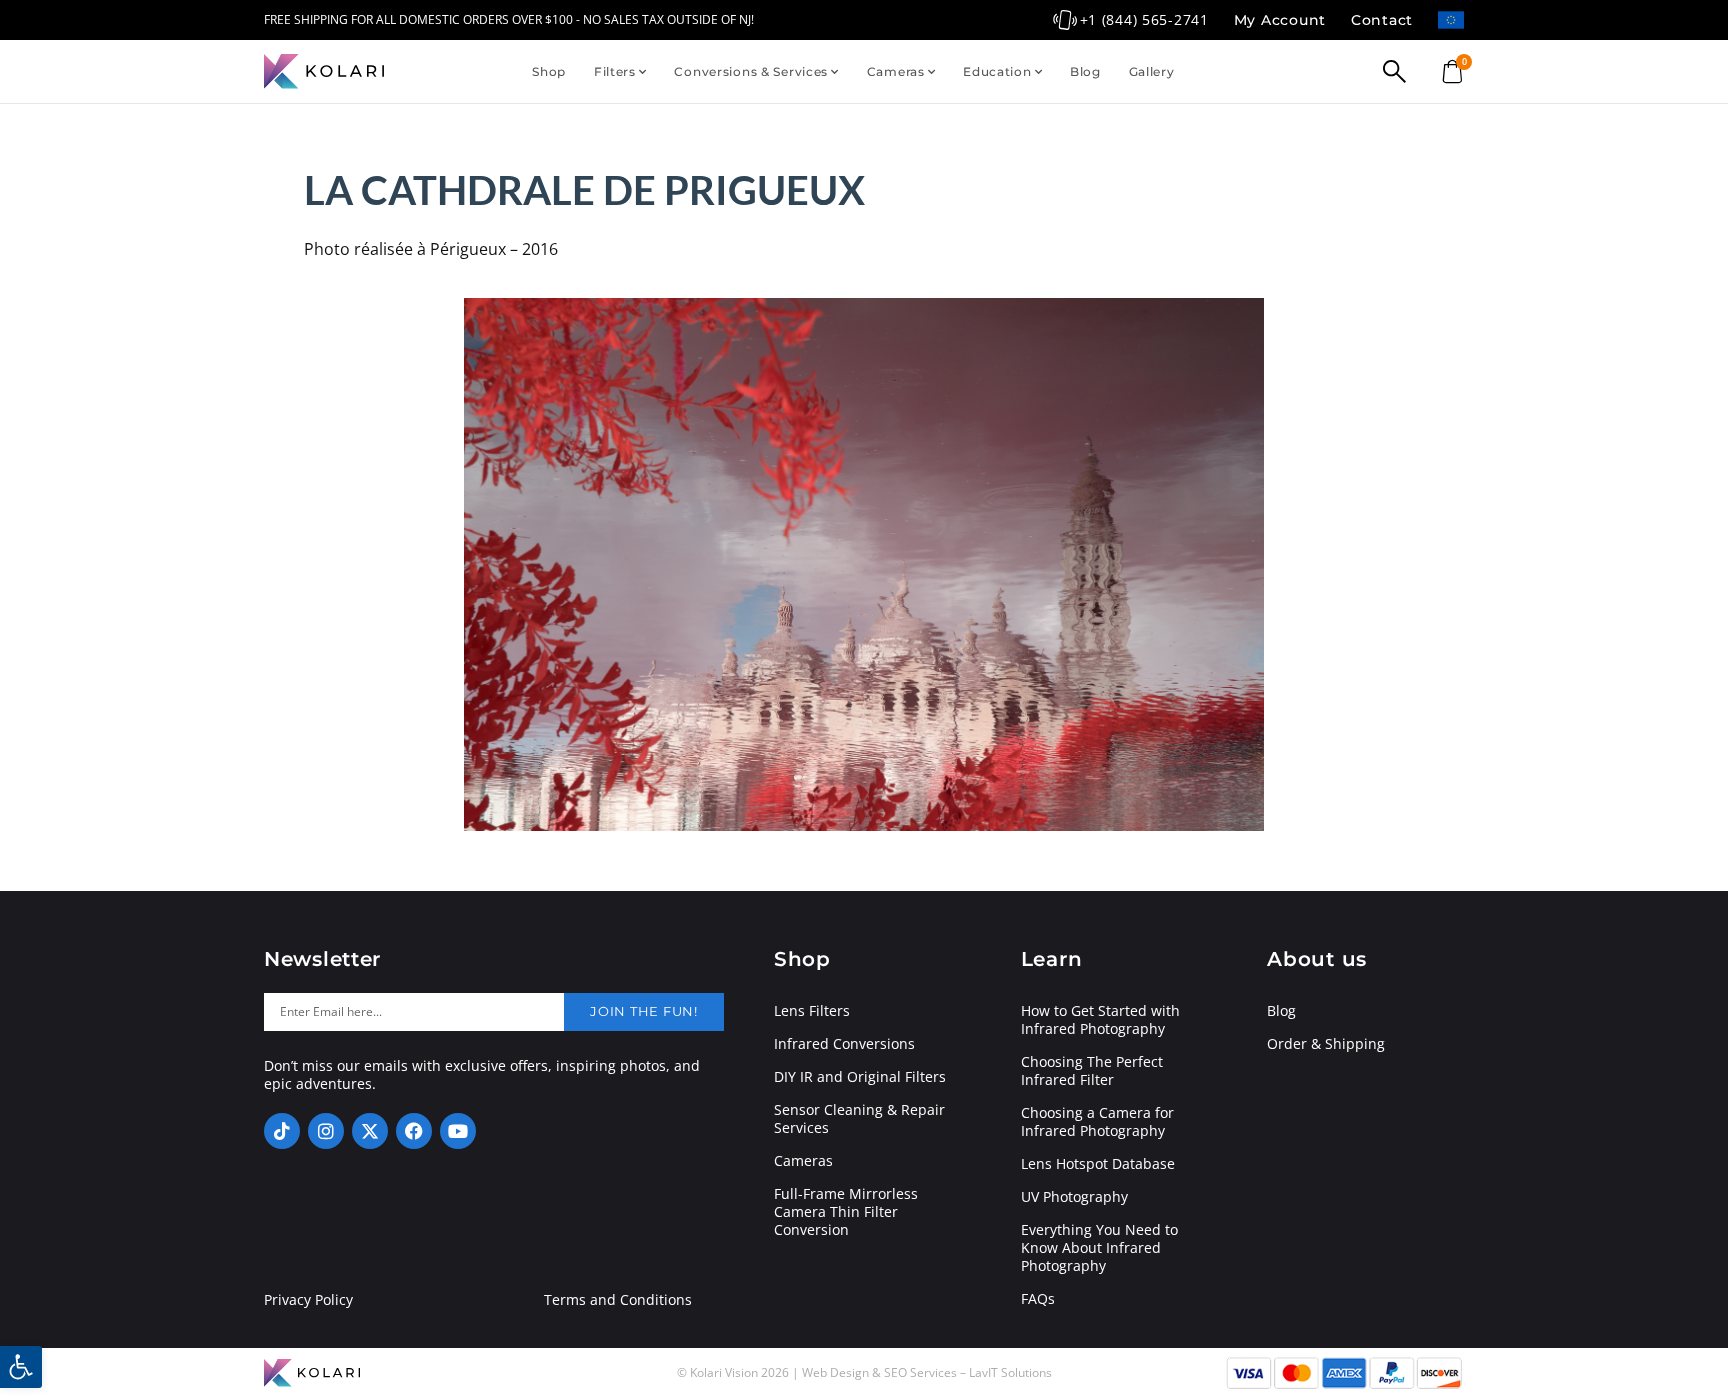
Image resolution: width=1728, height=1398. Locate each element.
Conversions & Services (751, 71)
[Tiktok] (282, 1131)
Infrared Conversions (844, 1044)
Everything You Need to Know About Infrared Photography (1099, 1248)
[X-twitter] (370, 1131)
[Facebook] (414, 1131)
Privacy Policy (308, 1300)
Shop (549, 71)
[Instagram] (326, 1131)
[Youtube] (458, 1131)
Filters (615, 71)
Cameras (896, 71)
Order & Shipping (1326, 1044)
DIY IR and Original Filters (860, 1077)
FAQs (1038, 1299)
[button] (21, 1367)
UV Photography (1074, 1197)
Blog (1085, 71)
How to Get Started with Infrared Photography (1100, 1020)
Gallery (1152, 71)
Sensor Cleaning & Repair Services (859, 1119)
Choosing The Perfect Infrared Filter (1092, 1071)
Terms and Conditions (618, 1300)
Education (997, 71)
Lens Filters (812, 1011)
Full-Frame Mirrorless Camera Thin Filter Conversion (846, 1212)
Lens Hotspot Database (1098, 1164)
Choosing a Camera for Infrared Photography (1097, 1122)
